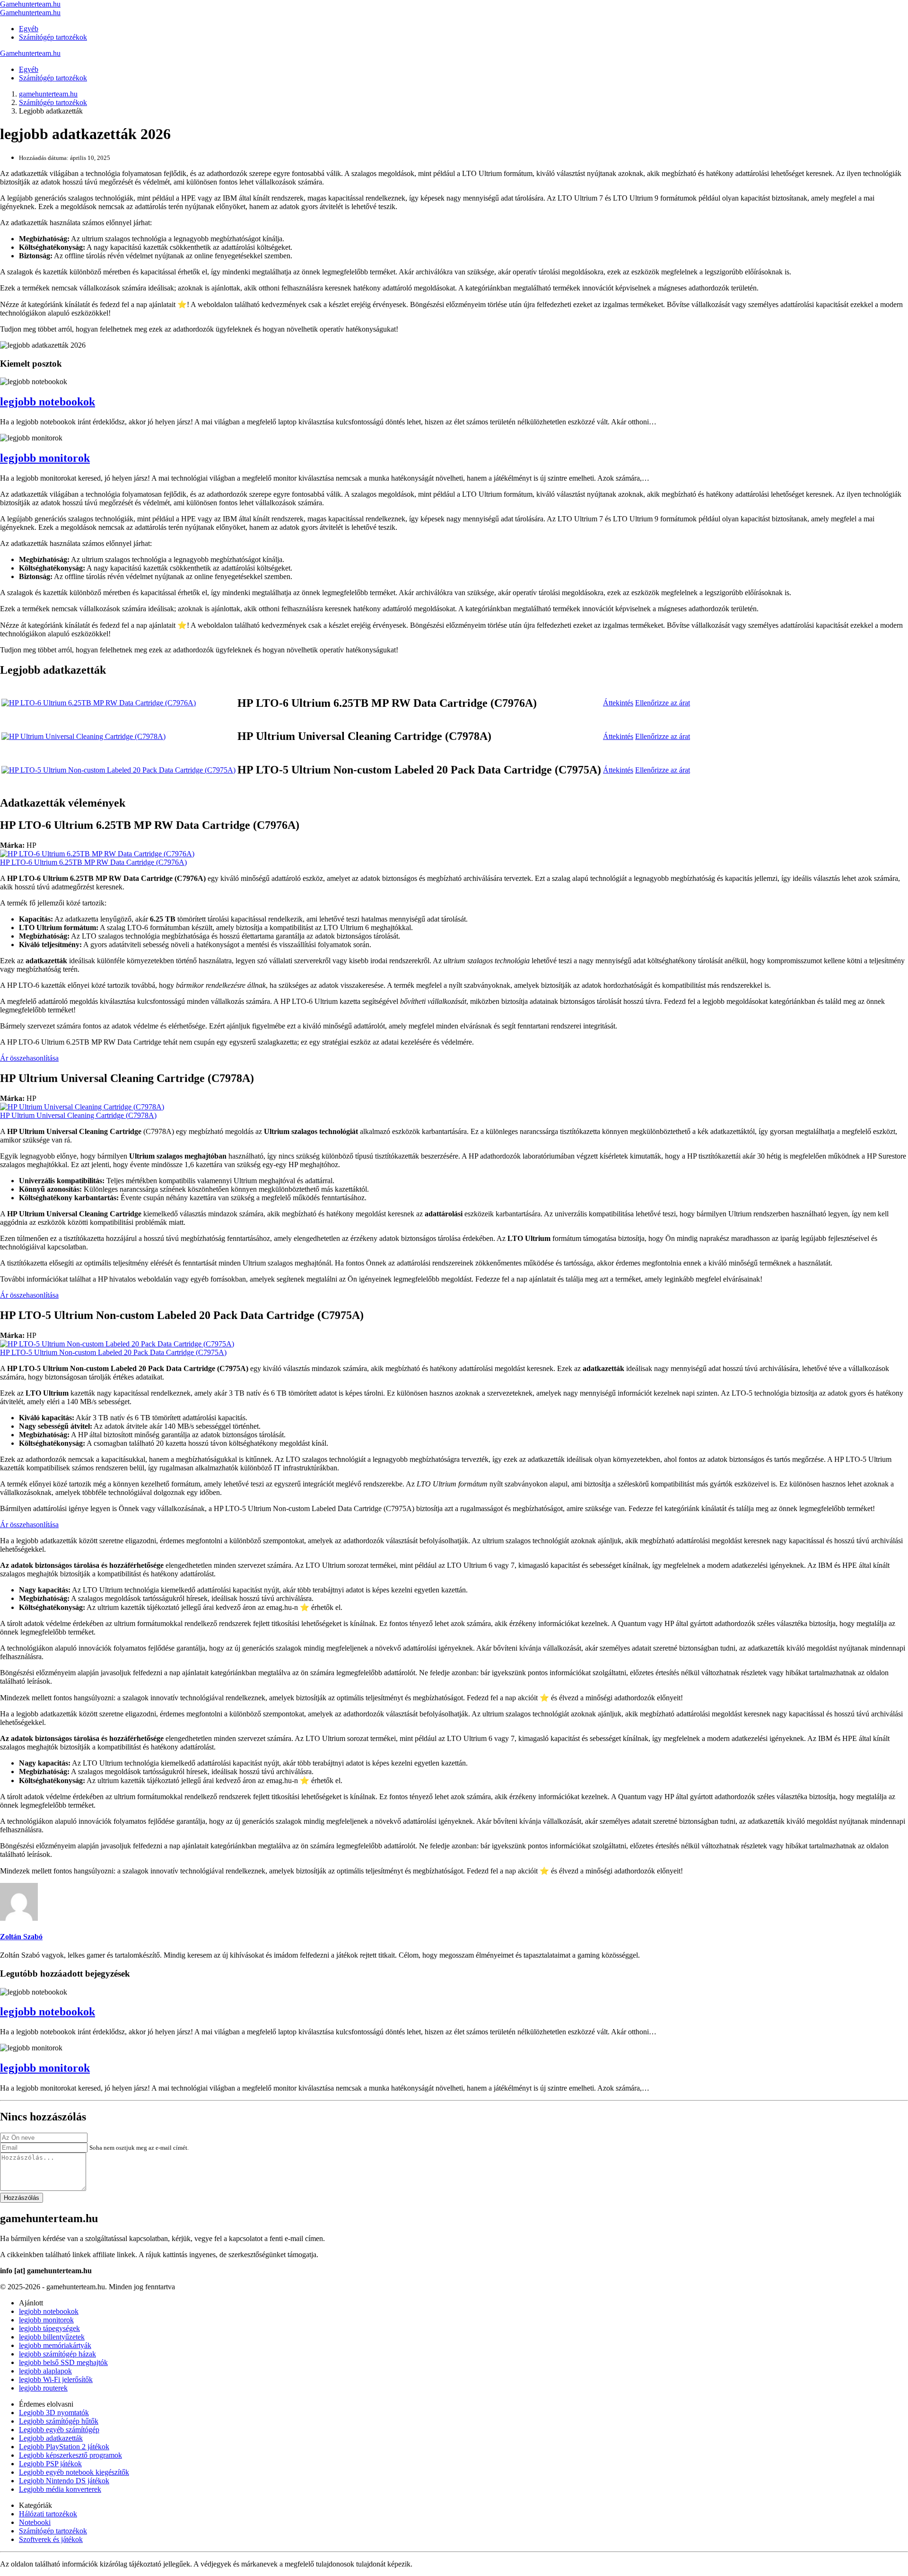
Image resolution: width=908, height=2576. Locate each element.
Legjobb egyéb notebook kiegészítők (74, 2472)
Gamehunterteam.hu (30, 4)
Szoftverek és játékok (51, 2539)
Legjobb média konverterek (60, 2489)
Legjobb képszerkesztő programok (70, 2455)
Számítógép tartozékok (53, 37)
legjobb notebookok (48, 402)
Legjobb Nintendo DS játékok (64, 2481)
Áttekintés (618, 703)
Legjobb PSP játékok (50, 2464)
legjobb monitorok (45, 458)
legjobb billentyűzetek (52, 2337)
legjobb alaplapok (45, 2371)
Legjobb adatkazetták (51, 2438)
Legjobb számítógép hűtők (59, 2421)
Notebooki (35, 2522)
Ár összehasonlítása (29, 1058)
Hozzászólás (22, 2198)
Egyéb (29, 29)
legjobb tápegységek (49, 2328)
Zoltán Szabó (21, 1937)
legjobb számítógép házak (57, 2354)
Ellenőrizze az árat (663, 703)
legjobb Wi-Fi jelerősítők (56, 2379)
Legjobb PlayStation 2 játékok (64, 2447)
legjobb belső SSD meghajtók (63, 2362)
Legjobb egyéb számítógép (59, 2430)
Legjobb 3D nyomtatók (54, 2413)
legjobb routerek (43, 2388)
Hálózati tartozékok (48, 2514)
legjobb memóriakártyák (55, 2345)
